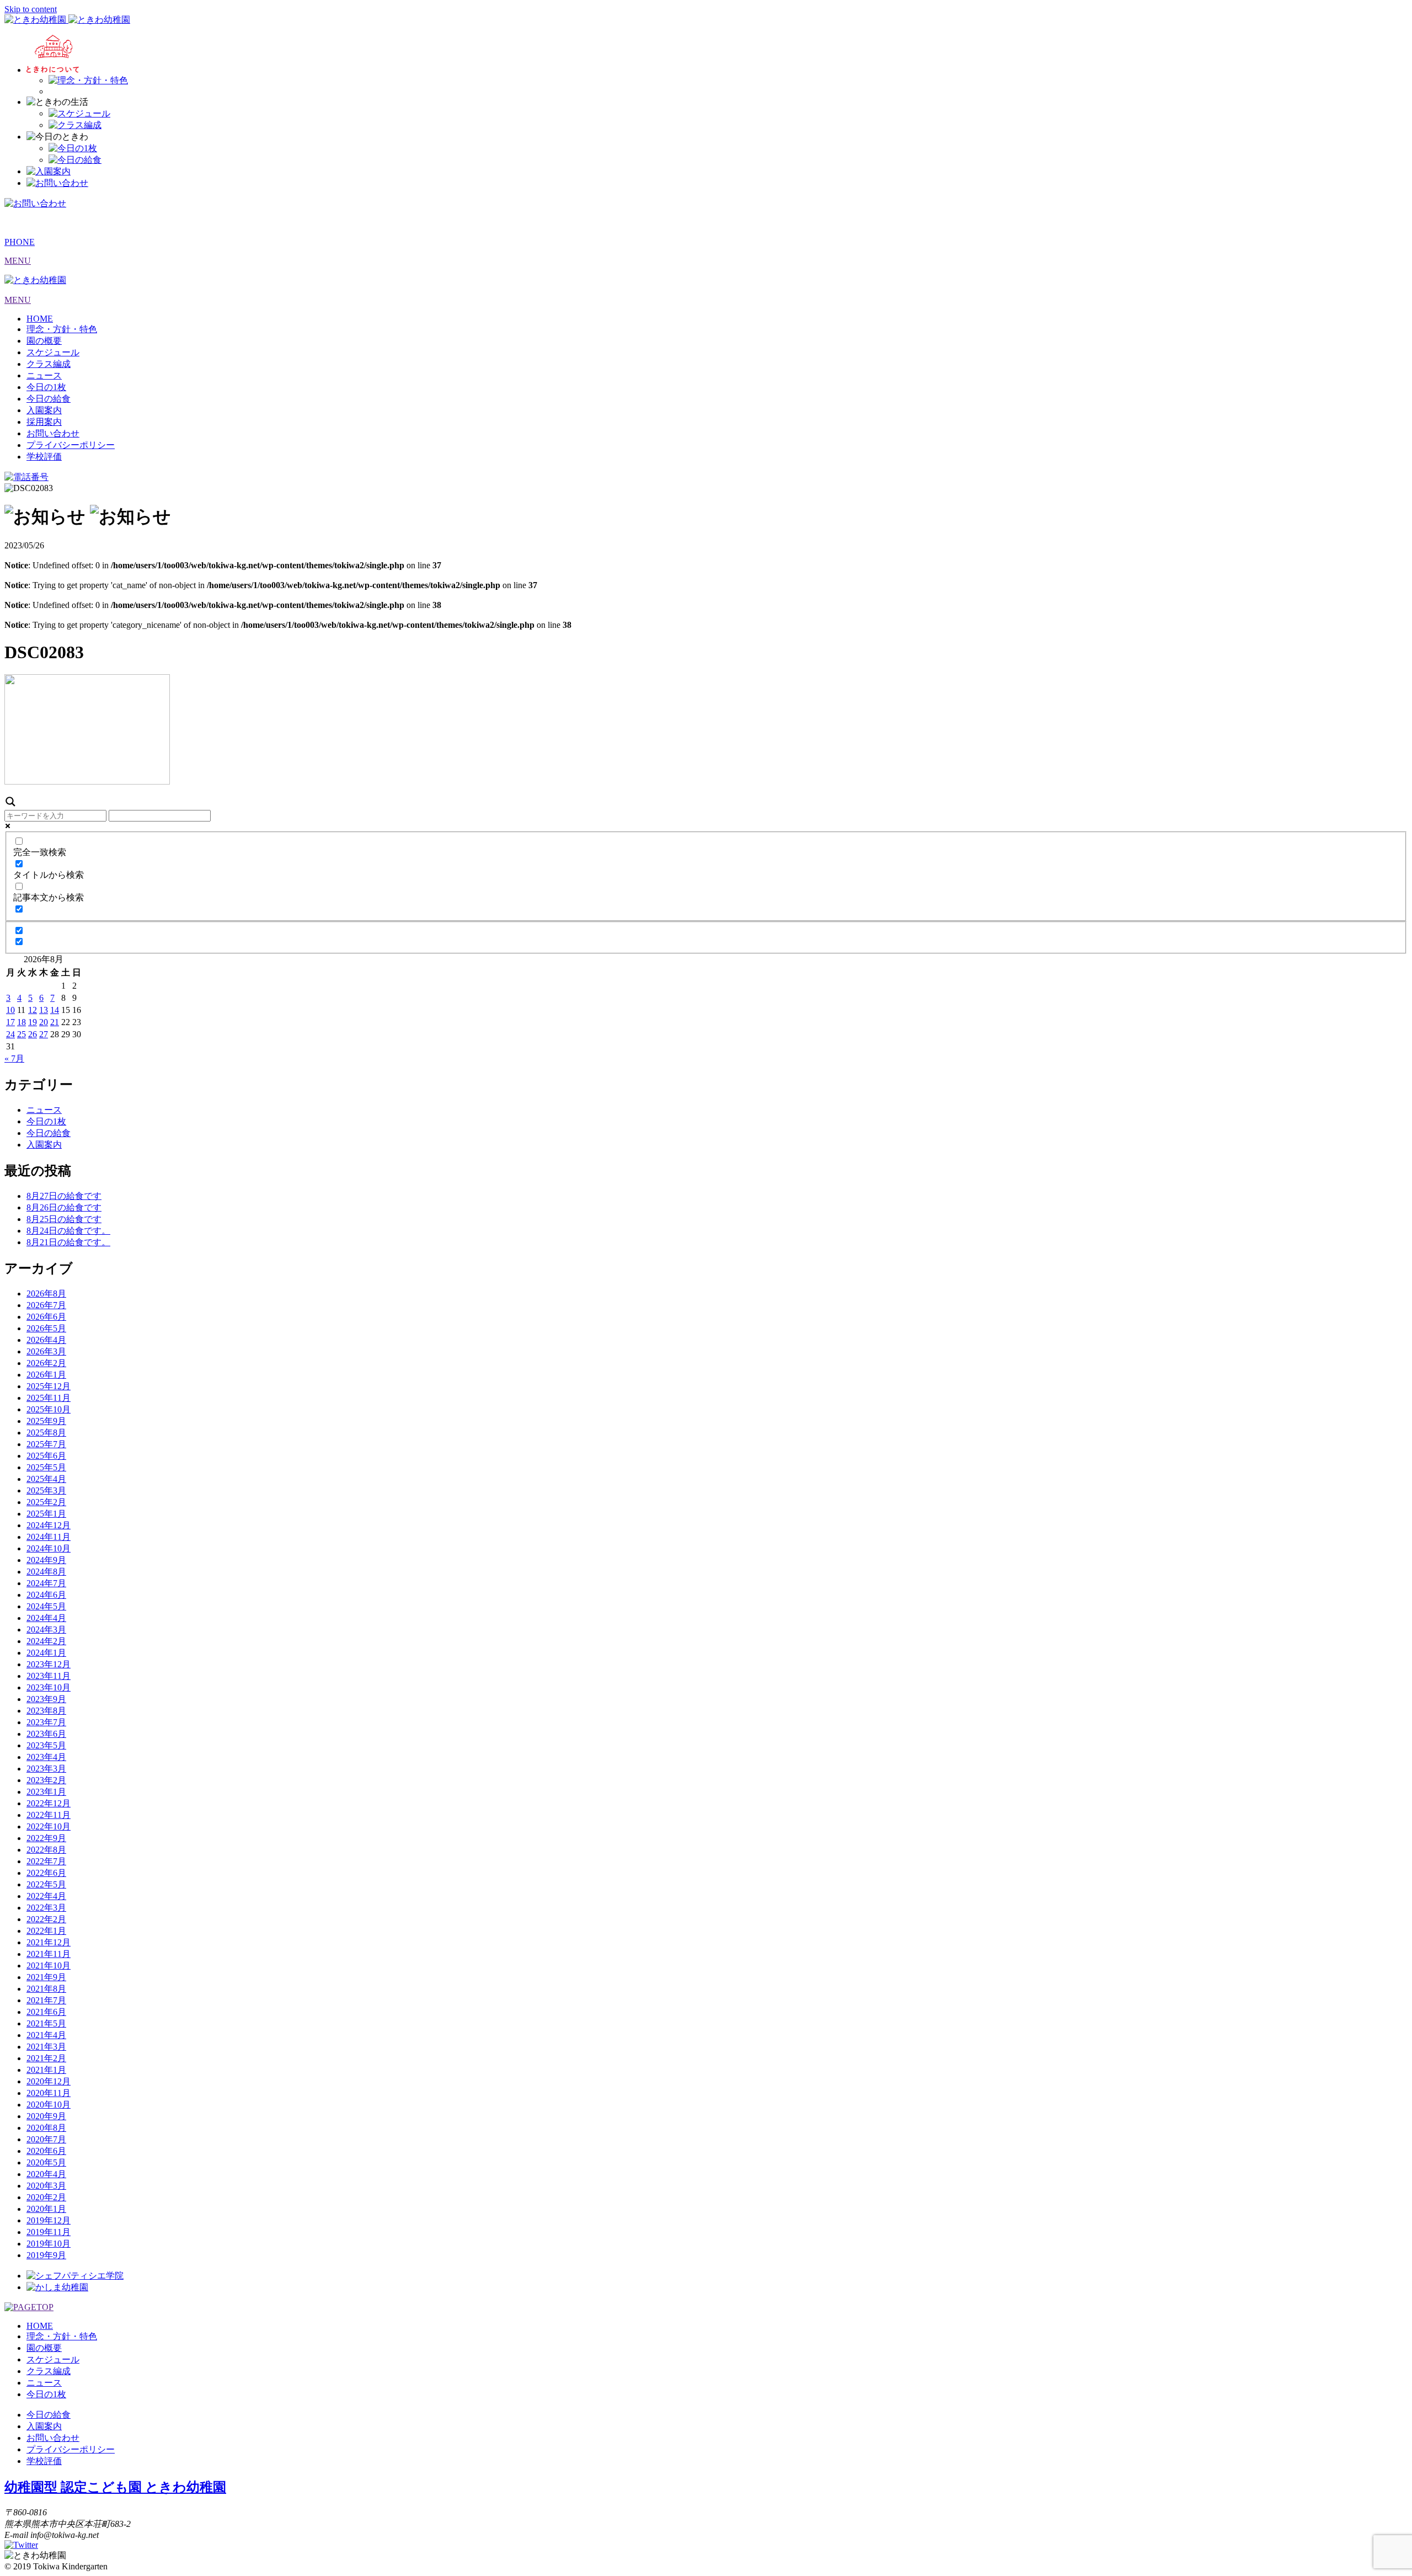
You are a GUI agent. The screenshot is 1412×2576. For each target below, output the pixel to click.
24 (10, 1034)
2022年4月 (46, 1896)
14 (55, 1010)
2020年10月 (49, 2105)
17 (10, 1022)
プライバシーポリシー (71, 445)
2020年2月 (46, 2197)
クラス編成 (49, 364)
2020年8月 (46, 2128)
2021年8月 (46, 1989)
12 (33, 1010)
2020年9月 (46, 2116)
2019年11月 (49, 2232)
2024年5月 (46, 1606)
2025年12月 (49, 1386)
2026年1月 (46, 1375)
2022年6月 (46, 1873)
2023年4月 (46, 1757)
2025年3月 (46, 1490)
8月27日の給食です (64, 1196)
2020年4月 (46, 2174)
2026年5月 (46, 1328)
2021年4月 (46, 2035)
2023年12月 (49, 1664)
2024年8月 (46, 1572)
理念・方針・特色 (62, 329)
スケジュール (53, 352)
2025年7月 (46, 1444)
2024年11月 (49, 1537)
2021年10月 (49, 1966)
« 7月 (14, 1058)
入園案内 (44, 410)
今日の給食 (49, 399)
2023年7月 (46, 1722)
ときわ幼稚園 (115, 2487)
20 (44, 1022)
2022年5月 (46, 1884)
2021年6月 (46, 2012)
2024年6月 (46, 1595)
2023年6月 (46, 1734)
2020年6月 (46, 2151)
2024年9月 (46, 1560)
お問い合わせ (53, 433)
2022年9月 (46, 1838)
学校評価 (44, 457)
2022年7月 (46, 1861)
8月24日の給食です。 (68, 1231)
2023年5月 (46, 1745)
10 (10, 1010)
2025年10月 (49, 1409)
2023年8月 (46, 1711)
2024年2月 (46, 1641)
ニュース (44, 375)
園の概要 (44, 341)
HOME (40, 319)
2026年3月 (46, 1351)
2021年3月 (46, 2047)
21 (55, 1022)
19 (33, 1022)
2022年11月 (49, 1815)
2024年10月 (49, 1548)
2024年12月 (49, 1525)
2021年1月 (46, 2070)
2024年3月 (46, 1630)
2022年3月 (46, 1908)
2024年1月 (46, 1653)
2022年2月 (46, 1919)
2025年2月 (46, 1502)
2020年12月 (49, 2081)
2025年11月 (49, 1398)
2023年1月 (46, 1792)
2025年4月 (46, 1479)
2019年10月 (49, 2244)
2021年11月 (49, 1954)
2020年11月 (49, 2093)
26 (33, 1034)
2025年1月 (46, 1514)
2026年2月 (46, 1363)
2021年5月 (46, 2023)
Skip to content (31, 9)
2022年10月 (49, 1826)
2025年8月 (46, 1433)
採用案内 (44, 422)
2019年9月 (46, 2255)
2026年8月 (46, 1294)
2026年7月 (46, 1305)
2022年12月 (49, 1803)
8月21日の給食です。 (68, 1242)
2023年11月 (49, 1676)
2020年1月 (46, 2209)
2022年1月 (46, 1931)
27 (44, 1034)
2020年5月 (46, 2162)
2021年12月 (49, 1942)
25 (22, 1034)
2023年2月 (46, 1780)
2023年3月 (46, 1769)
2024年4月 (46, 1618)
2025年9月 (46, 1421)
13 (44, 1010)
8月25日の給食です (64, 1219)
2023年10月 (49, 1687)
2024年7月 (46, 1583)
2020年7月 (46, 2139)
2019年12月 (49, 2220)
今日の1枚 (46, 387)
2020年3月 (46, 2186)
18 (22, 1022)
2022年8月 (46, 1850)
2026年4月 (46, 1340)
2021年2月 (46, 2058)
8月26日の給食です (64, 1207)
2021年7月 (46, 2000)
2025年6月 (46, 1456)
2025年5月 (46, 1467)
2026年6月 (46, 1317)
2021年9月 (46, 1977)
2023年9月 (46, 1699)
